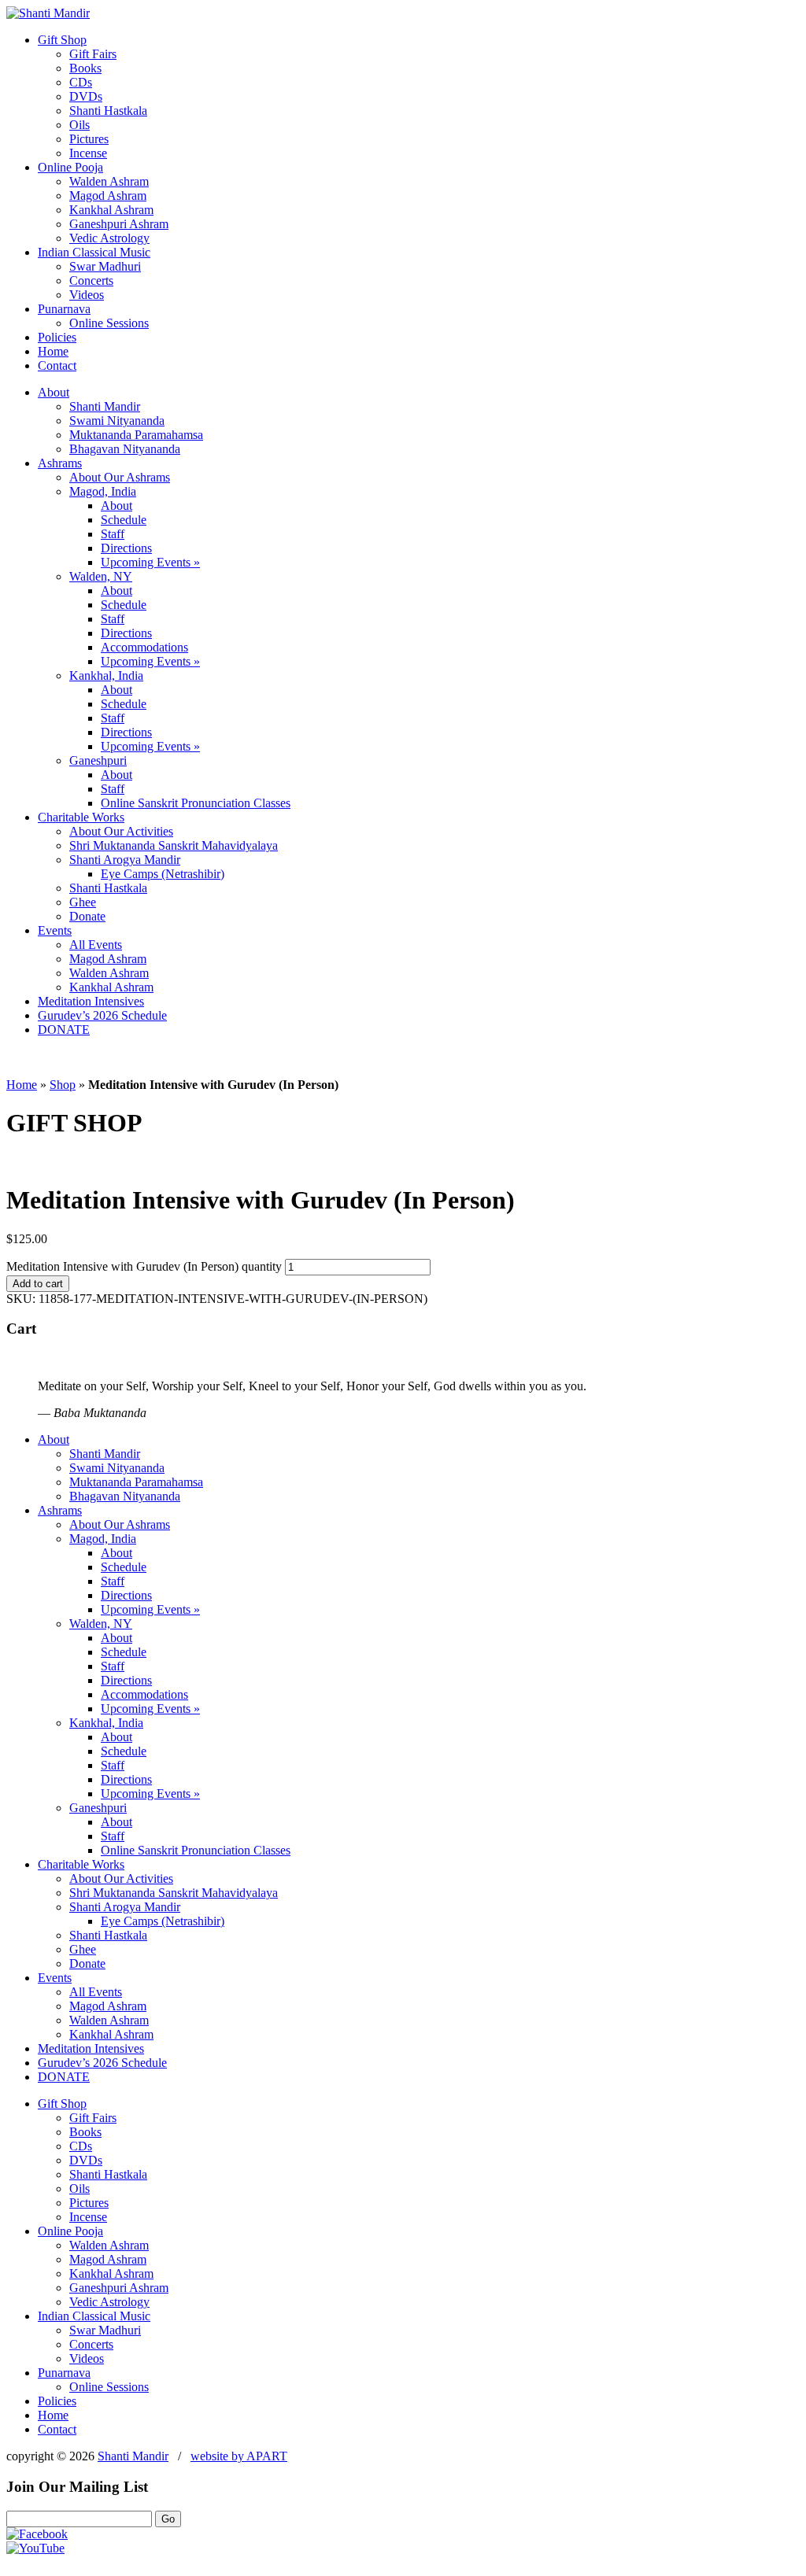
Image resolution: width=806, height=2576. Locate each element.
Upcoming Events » (150, 562)
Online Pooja (70, 167)
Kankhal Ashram (111, 210)
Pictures (89, 139)
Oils (79, 125)
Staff (113, 534)
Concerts (91, 280)
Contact (57, 365)
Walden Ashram (109, 181)
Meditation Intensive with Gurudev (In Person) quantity (144, 1266)
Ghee (83, 902)
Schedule (124, 520)
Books (85, 68)
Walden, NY (101, 576)
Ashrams (60, 463)
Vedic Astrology (109, 238)
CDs (81, 82)
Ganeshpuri (98, 760)
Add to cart (38, 1284)
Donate (87, 916)
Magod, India (103, 491)
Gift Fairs (93, 54)
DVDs (86, 96)
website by (239, 2456)
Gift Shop (62, 40)
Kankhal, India (106, 675)
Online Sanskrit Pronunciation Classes (196, 803)
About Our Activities (121, 831)
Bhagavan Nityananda (125, 449)
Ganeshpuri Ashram (119, 224)
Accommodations (144, 647)
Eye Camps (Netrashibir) (163, 874)
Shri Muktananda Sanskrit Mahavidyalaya (174, 845)
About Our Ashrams (120, 477)
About (54, 392)
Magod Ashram (108, 196)
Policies (57, 337)
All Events (96, 945)
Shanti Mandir (105, 406)
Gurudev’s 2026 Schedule (102, 1015)
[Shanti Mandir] (48, 13)
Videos (87, 295)
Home (53, 351)
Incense (88, 153)
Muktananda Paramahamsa (136, 435)
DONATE (64, 1030)
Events (55, 930)
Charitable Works (81, 817)
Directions (126, 548)
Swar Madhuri (105, 266)
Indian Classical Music (94, 252)
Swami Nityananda (117, 421)
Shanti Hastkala (108, 111)
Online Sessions (109, 323)
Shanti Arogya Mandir (125, 860)
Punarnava (64, 309)
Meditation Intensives (91, 1001)
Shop (63, 1085)
